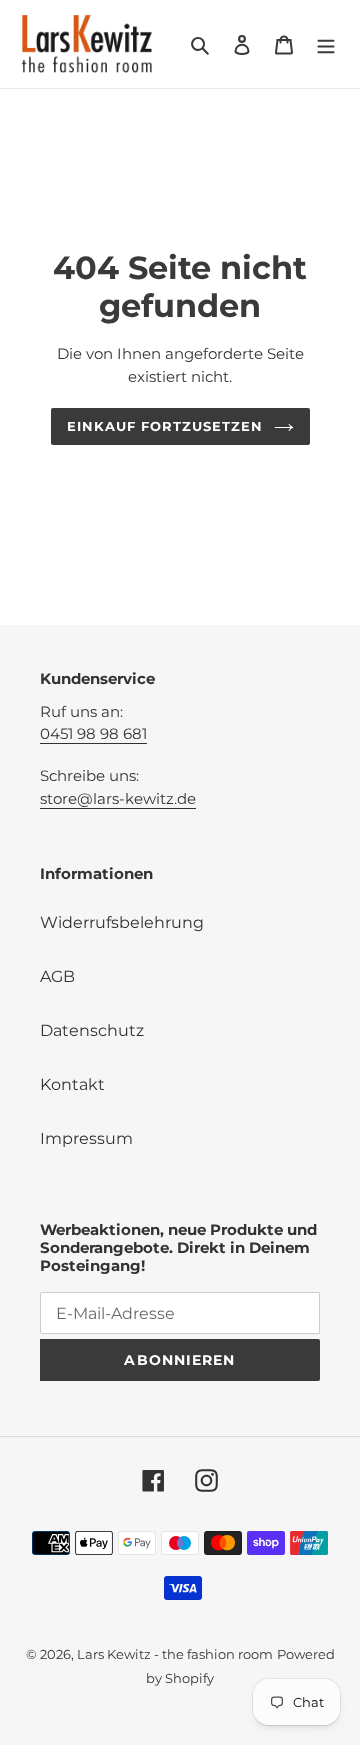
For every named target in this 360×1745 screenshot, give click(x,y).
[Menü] (326, 44)
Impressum (86, 1138)
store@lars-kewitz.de (118, 798)
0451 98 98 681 (93, 733)
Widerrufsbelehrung (122, 922)
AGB (57, 976)
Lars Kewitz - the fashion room (175, 1654)
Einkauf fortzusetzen (165, 426)
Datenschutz (92, 1030)
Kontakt (72, 1084)
